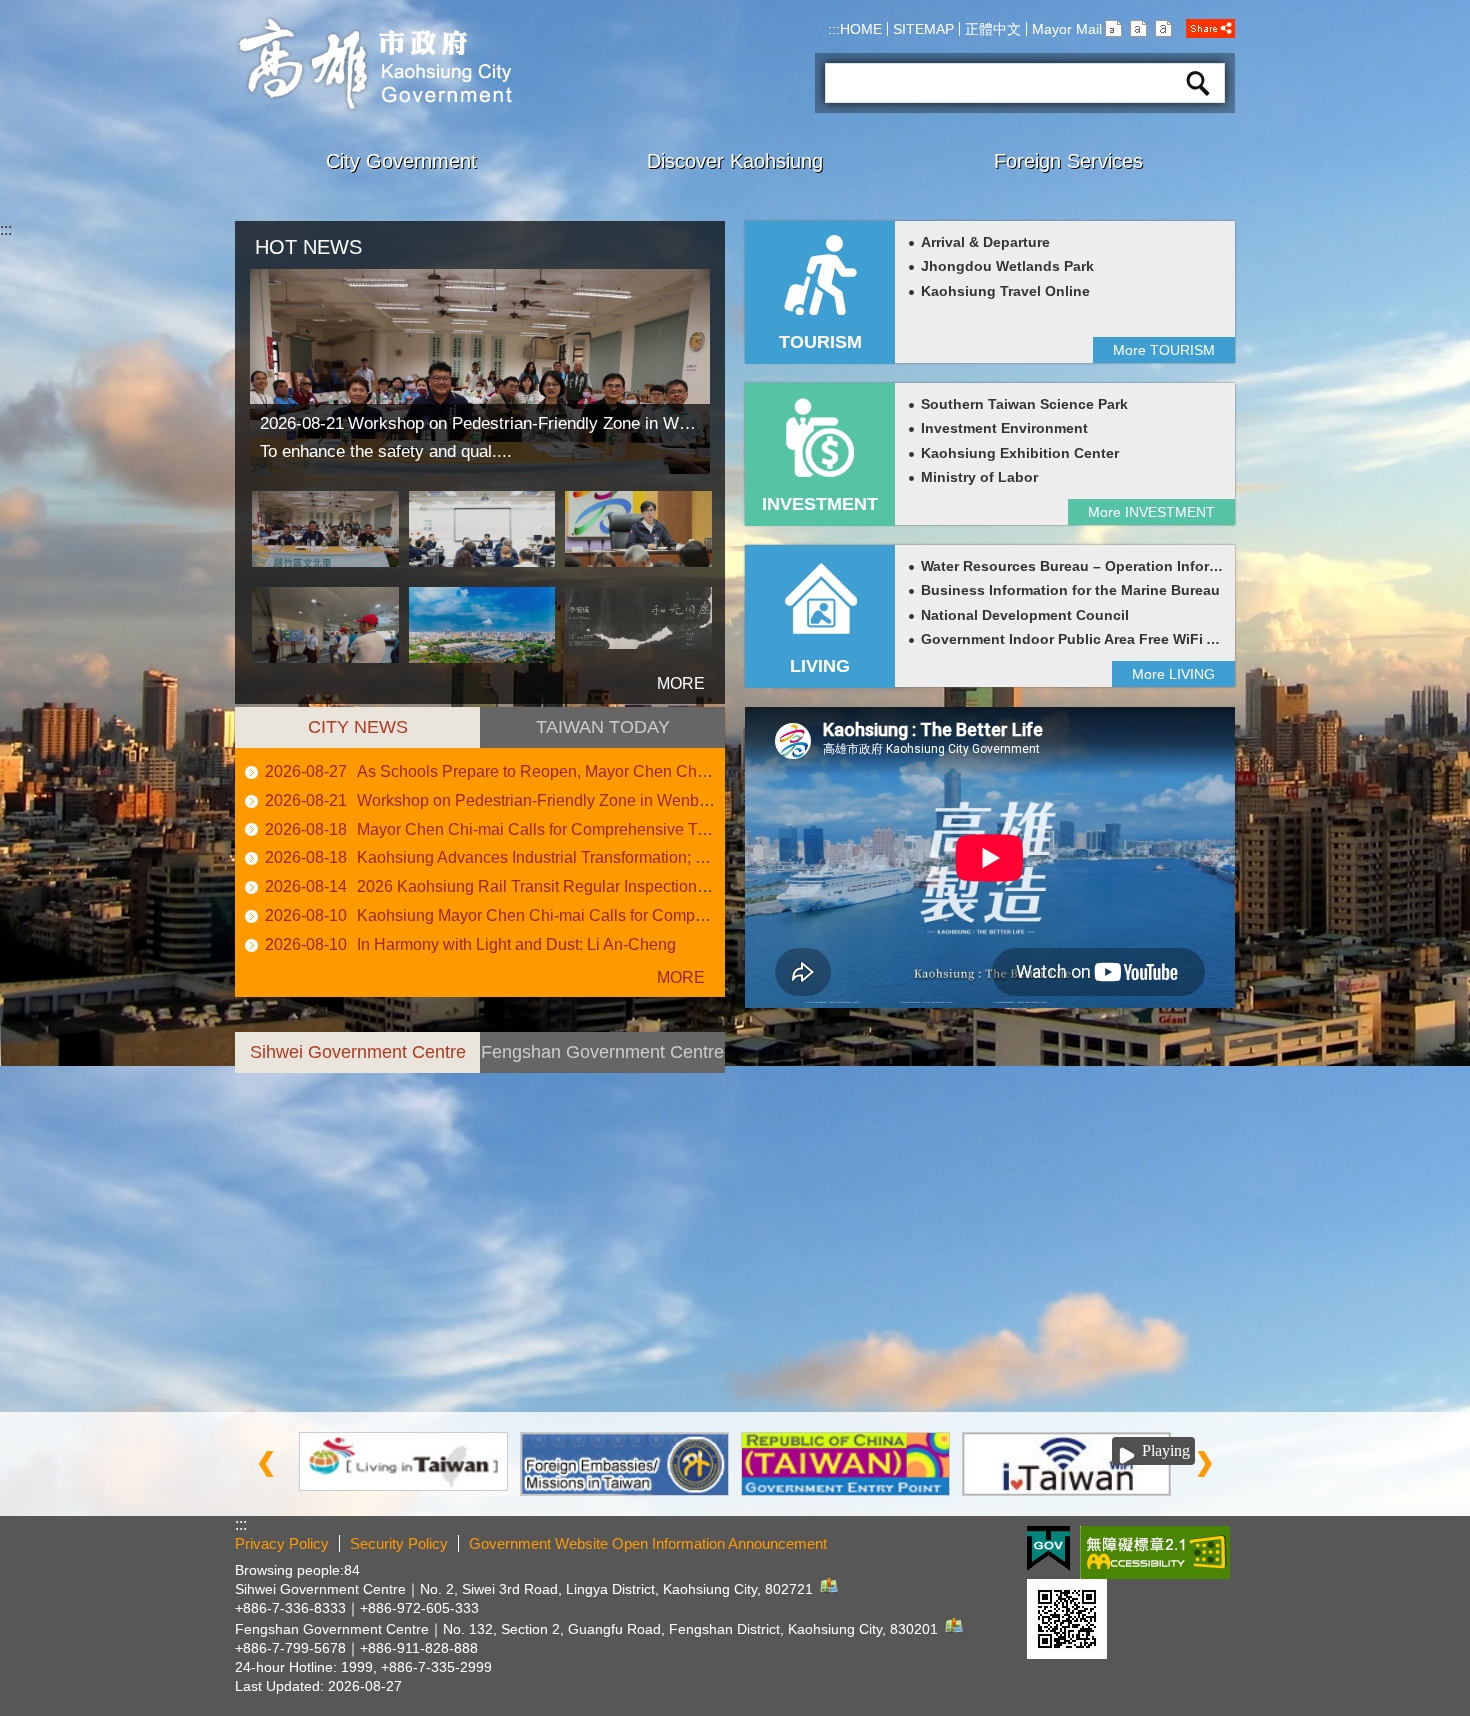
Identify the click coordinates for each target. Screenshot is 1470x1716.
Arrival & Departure (985, 242)
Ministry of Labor (979, 477)
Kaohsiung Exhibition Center (1020, 453)
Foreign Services (1068, 161)
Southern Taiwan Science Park (1024, 404)
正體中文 (993, 29)
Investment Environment (1004, 428)
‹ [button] (266, 1464)
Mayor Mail (1067, 29)
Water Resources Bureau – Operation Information (1088, 566)
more (655, 675)
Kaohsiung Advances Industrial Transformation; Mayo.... (553, 857)
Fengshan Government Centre (602, 1052)
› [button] (1204, 1464)
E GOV (1048, 1548)
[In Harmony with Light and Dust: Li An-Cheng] (638, 625)
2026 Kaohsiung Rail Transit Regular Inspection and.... (550, 886)
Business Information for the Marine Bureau (1070, 590)
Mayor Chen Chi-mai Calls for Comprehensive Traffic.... (552, 829)
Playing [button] (1166, 1450)
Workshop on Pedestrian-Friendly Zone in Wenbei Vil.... (554, 800)
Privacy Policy (282, 1543)
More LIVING (1173, 674)
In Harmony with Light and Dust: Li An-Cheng (516, 944)
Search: (849, 56)
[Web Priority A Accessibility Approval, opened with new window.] (1155, 1552)
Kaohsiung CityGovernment (373, 64)
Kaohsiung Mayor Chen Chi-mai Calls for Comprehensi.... (560, 915)
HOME (861, 29)
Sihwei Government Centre (358, 1052)
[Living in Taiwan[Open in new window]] (403, 1461)
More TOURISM (1164, 350)
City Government (401, 161)
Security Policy (399, 1543)
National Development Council (1025, 615)
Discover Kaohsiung (735, 161)
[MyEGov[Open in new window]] (845, 1464)
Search (1198, 83)
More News (669, 978)
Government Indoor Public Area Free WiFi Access (1088, 639)
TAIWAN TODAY (603, 727)
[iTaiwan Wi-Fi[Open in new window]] (1066, 1464)
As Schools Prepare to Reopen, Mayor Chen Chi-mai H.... (560, 771)
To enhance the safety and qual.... (386, 451)
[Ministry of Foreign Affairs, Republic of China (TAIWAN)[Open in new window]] (624, 1464)
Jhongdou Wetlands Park (1007, 266)
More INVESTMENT (1151, 512)
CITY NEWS (358, 727)
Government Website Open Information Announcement (648, 1543)
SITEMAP (923, 29)
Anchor (260, 1081)
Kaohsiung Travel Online (1005, 291)
